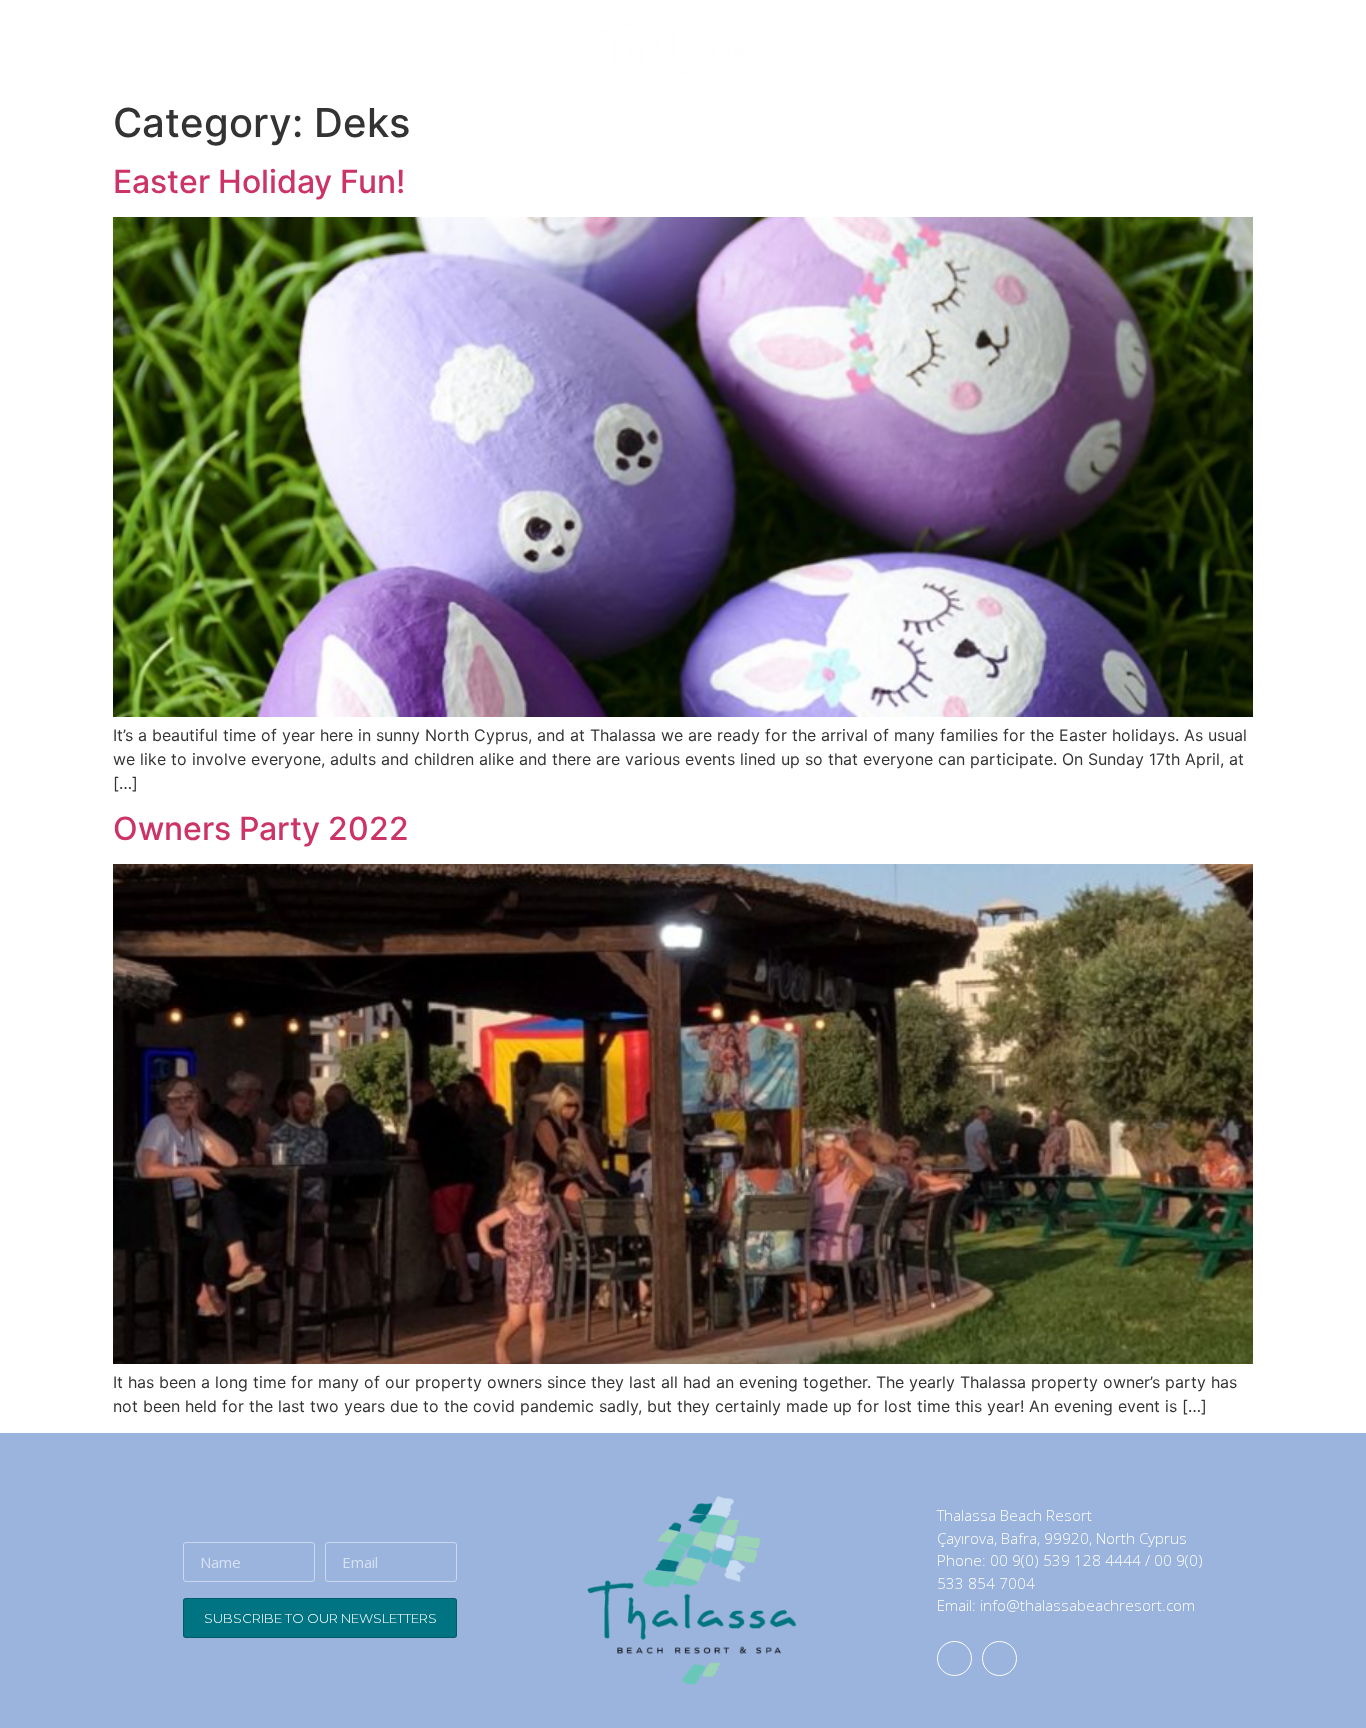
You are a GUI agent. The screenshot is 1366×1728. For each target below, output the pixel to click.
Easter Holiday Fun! (259, 181)
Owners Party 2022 (261, 828)
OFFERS (1089, 50)
